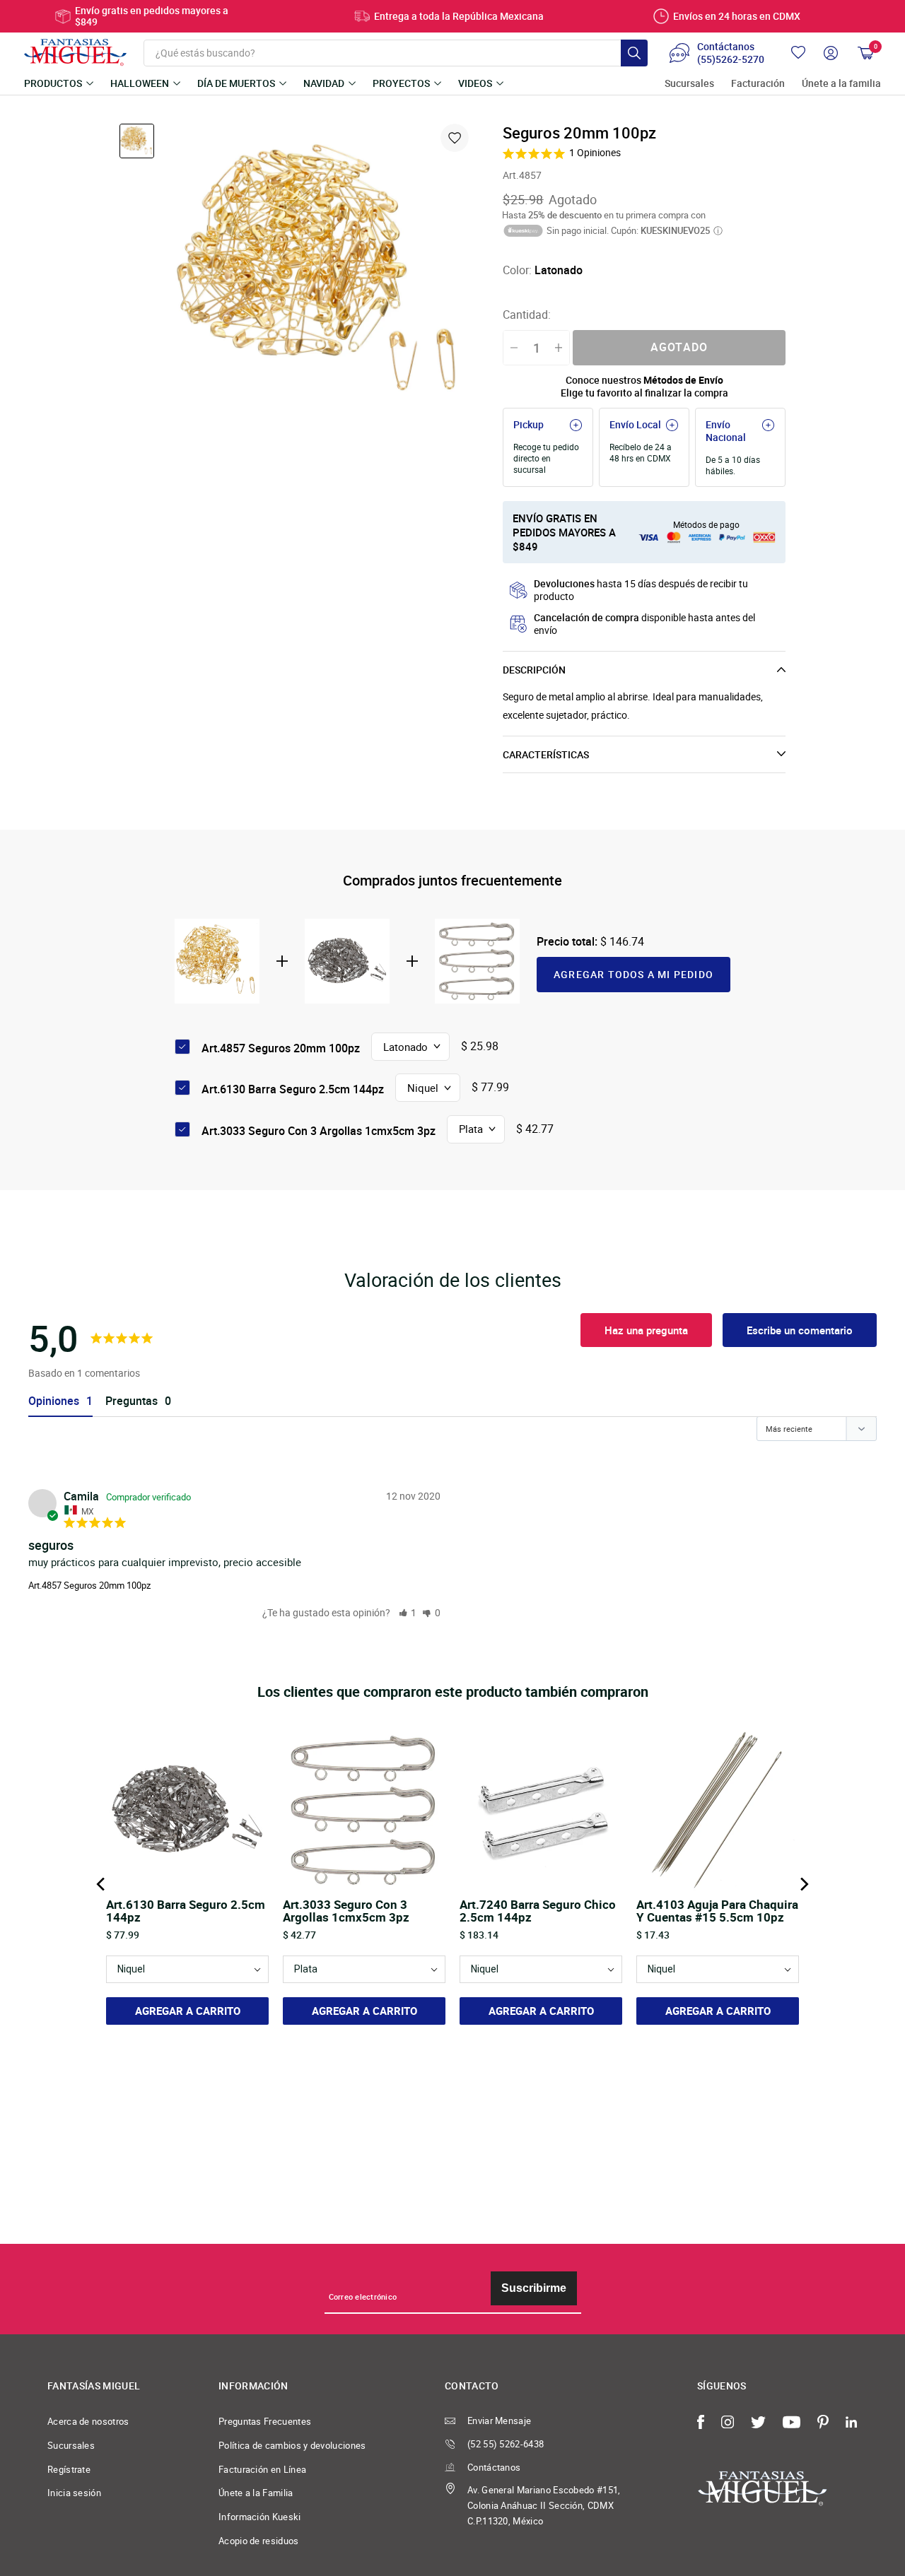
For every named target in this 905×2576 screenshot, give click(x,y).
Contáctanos (494, 2467)
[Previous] (102, 1884)
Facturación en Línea (262, 2469)
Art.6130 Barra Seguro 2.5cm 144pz (293, 1089)
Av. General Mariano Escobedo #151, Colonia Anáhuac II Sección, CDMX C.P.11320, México (544, 2505)
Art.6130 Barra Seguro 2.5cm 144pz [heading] (186, 1911)
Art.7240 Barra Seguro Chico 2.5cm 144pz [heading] (538, 1911)
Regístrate (69, 2469)
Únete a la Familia (256, 2493)
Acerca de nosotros (88, 2421)
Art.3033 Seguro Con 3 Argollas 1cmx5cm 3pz (319, 1131)
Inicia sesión (74, 2493)
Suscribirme (534, 2288)
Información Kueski (260, 2517)
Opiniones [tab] (54, 1401)
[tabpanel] (322, 274)
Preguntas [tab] (132, 1401)
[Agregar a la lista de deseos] (455, 138)
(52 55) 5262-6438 (506, 2444)
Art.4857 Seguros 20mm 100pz (89, 1585)
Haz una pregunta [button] (646, 1330)
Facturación (758, 84)
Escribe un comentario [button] (800, 1330)
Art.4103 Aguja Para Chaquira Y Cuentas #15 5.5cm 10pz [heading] (717, 1911)
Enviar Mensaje (499, 2421)
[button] (408, 1612)
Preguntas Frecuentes (265, 2421)
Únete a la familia (841, 84)
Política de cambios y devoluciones (292, 2445)
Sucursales (689, 84)
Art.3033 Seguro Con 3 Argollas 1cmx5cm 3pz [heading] (346, 1911)
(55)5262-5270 (731, 59)
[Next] (803, 1884)
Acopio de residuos (259, 2541)
